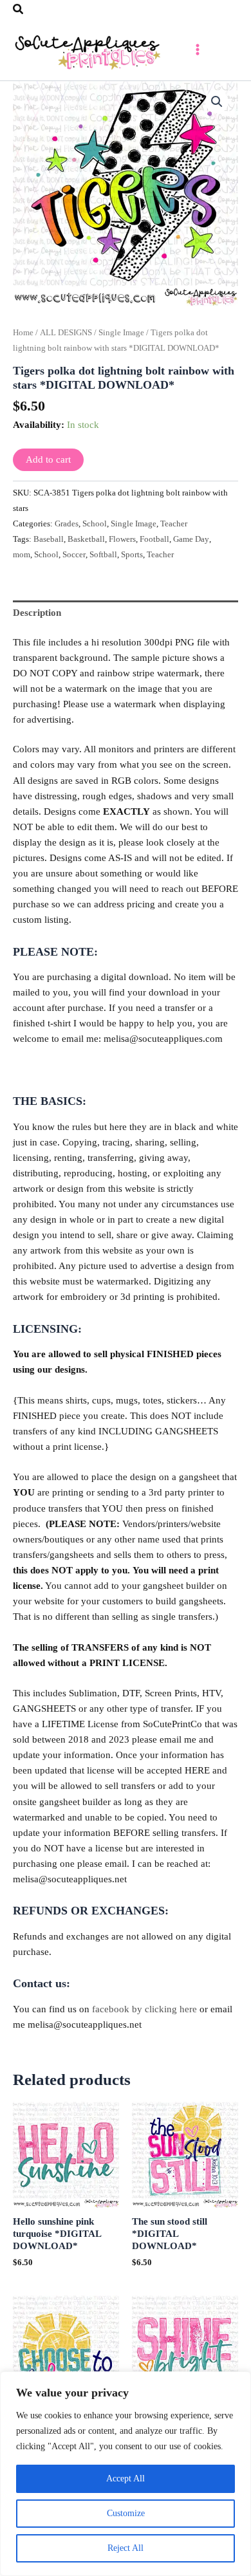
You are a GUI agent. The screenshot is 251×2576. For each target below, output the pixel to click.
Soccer (74, 554)
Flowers (122, 539)
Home (23, 332)
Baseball (49, 539)
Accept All (126, 2479)
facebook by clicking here (144, 2009)
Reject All (126, 2548)
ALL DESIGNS (66, 332)
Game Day (191, 539)
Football (154, 539)
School (95, 524)
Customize (126, 2513)
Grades (67, 524)
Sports (132, 554)
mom (22, 554)
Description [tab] (37, 613)
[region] (126, 2474)
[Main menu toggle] (198, 50)
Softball (103, 554)
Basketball (86, 539)
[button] (19, 10)
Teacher (174, 524)
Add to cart (48, 459)
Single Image (121, 332)
